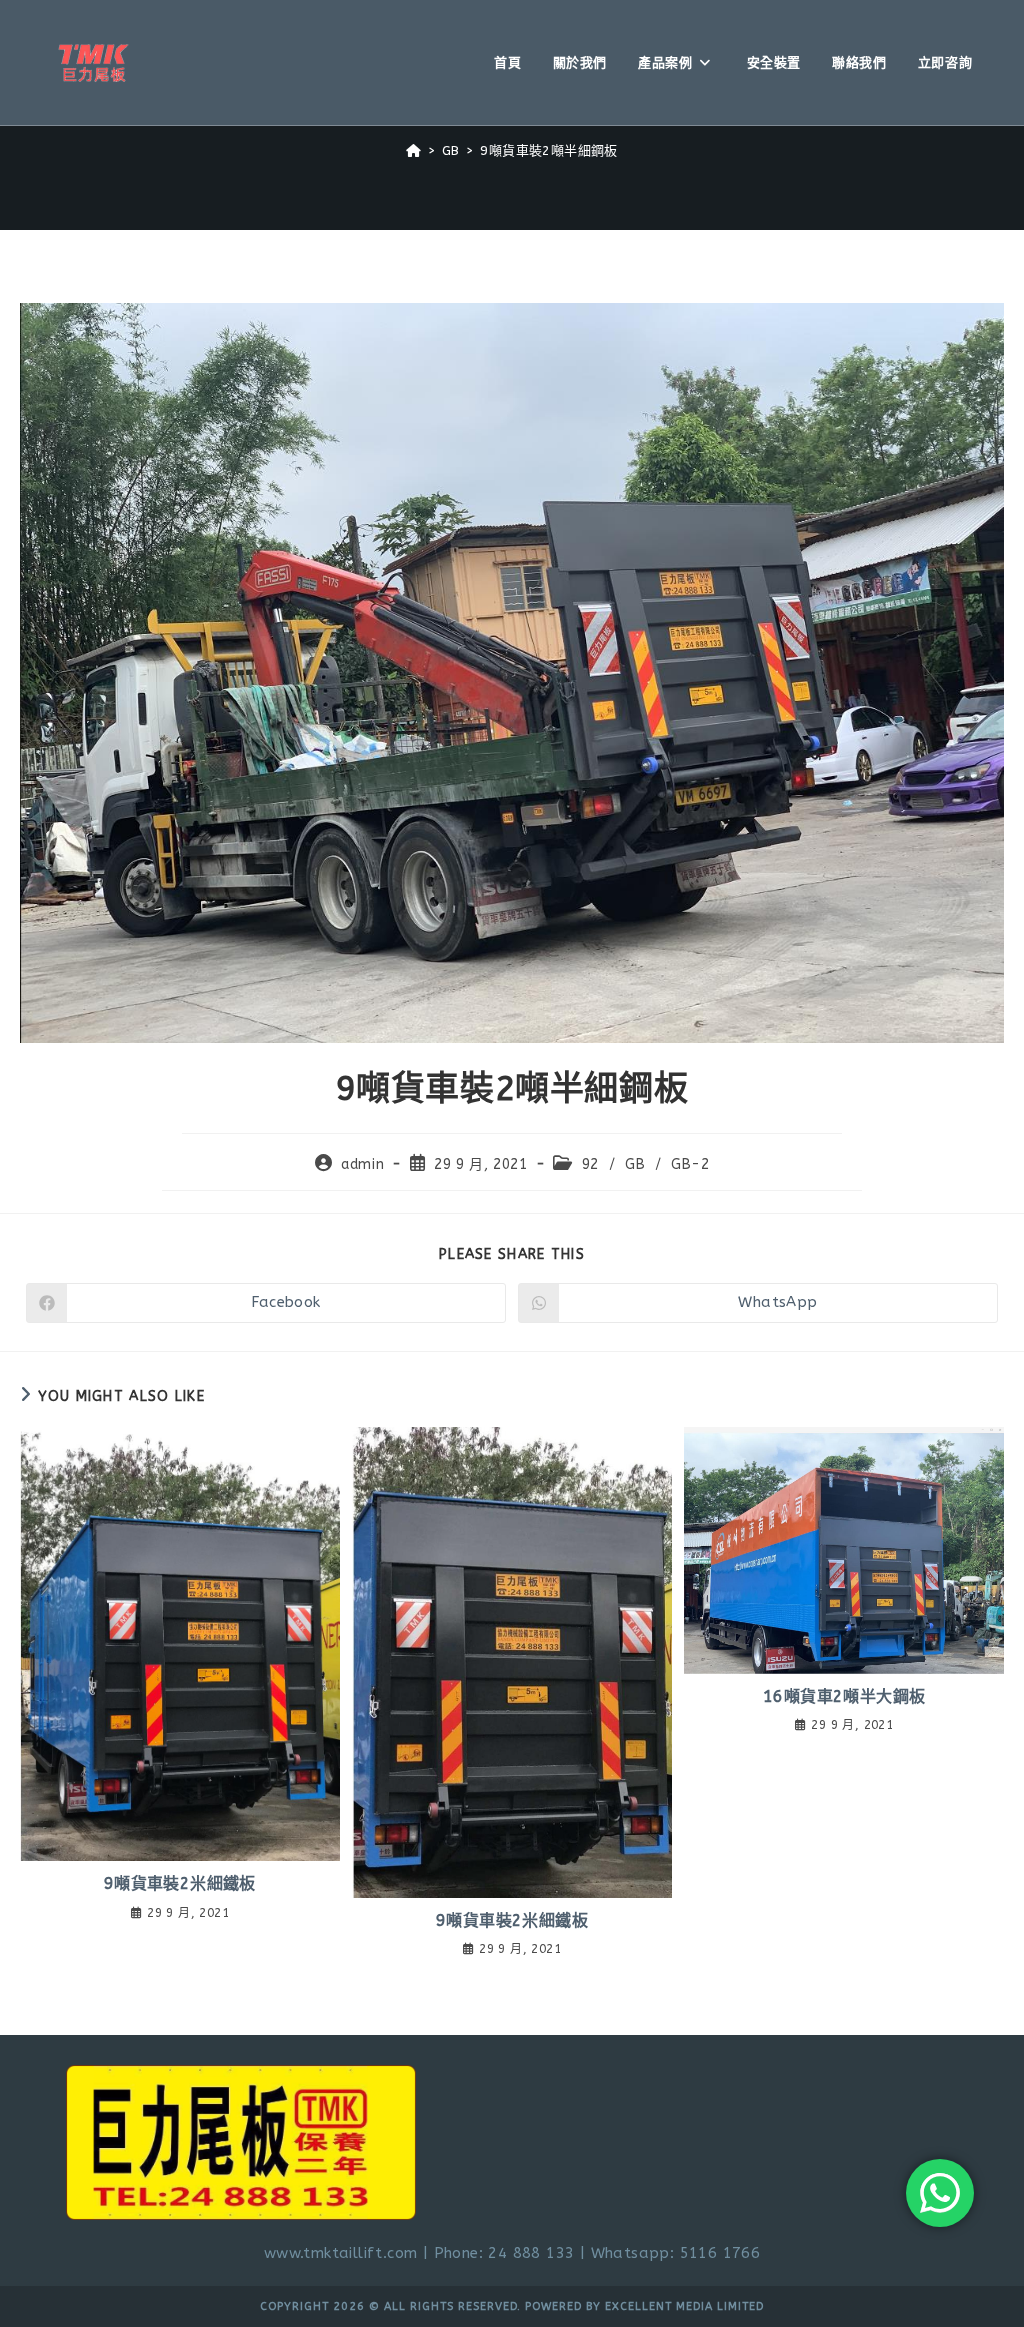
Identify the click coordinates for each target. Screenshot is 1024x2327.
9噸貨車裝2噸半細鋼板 (548, 150)
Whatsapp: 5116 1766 (676, 2253)
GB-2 (690, 1164)
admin (362, 1164)
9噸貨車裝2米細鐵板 (180, 1883)
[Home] (413, 150)
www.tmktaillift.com (341, 2253)
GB (635, 1164)
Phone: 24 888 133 (504, 2253)
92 (590, 1164)
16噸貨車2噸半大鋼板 (844, 1696)
